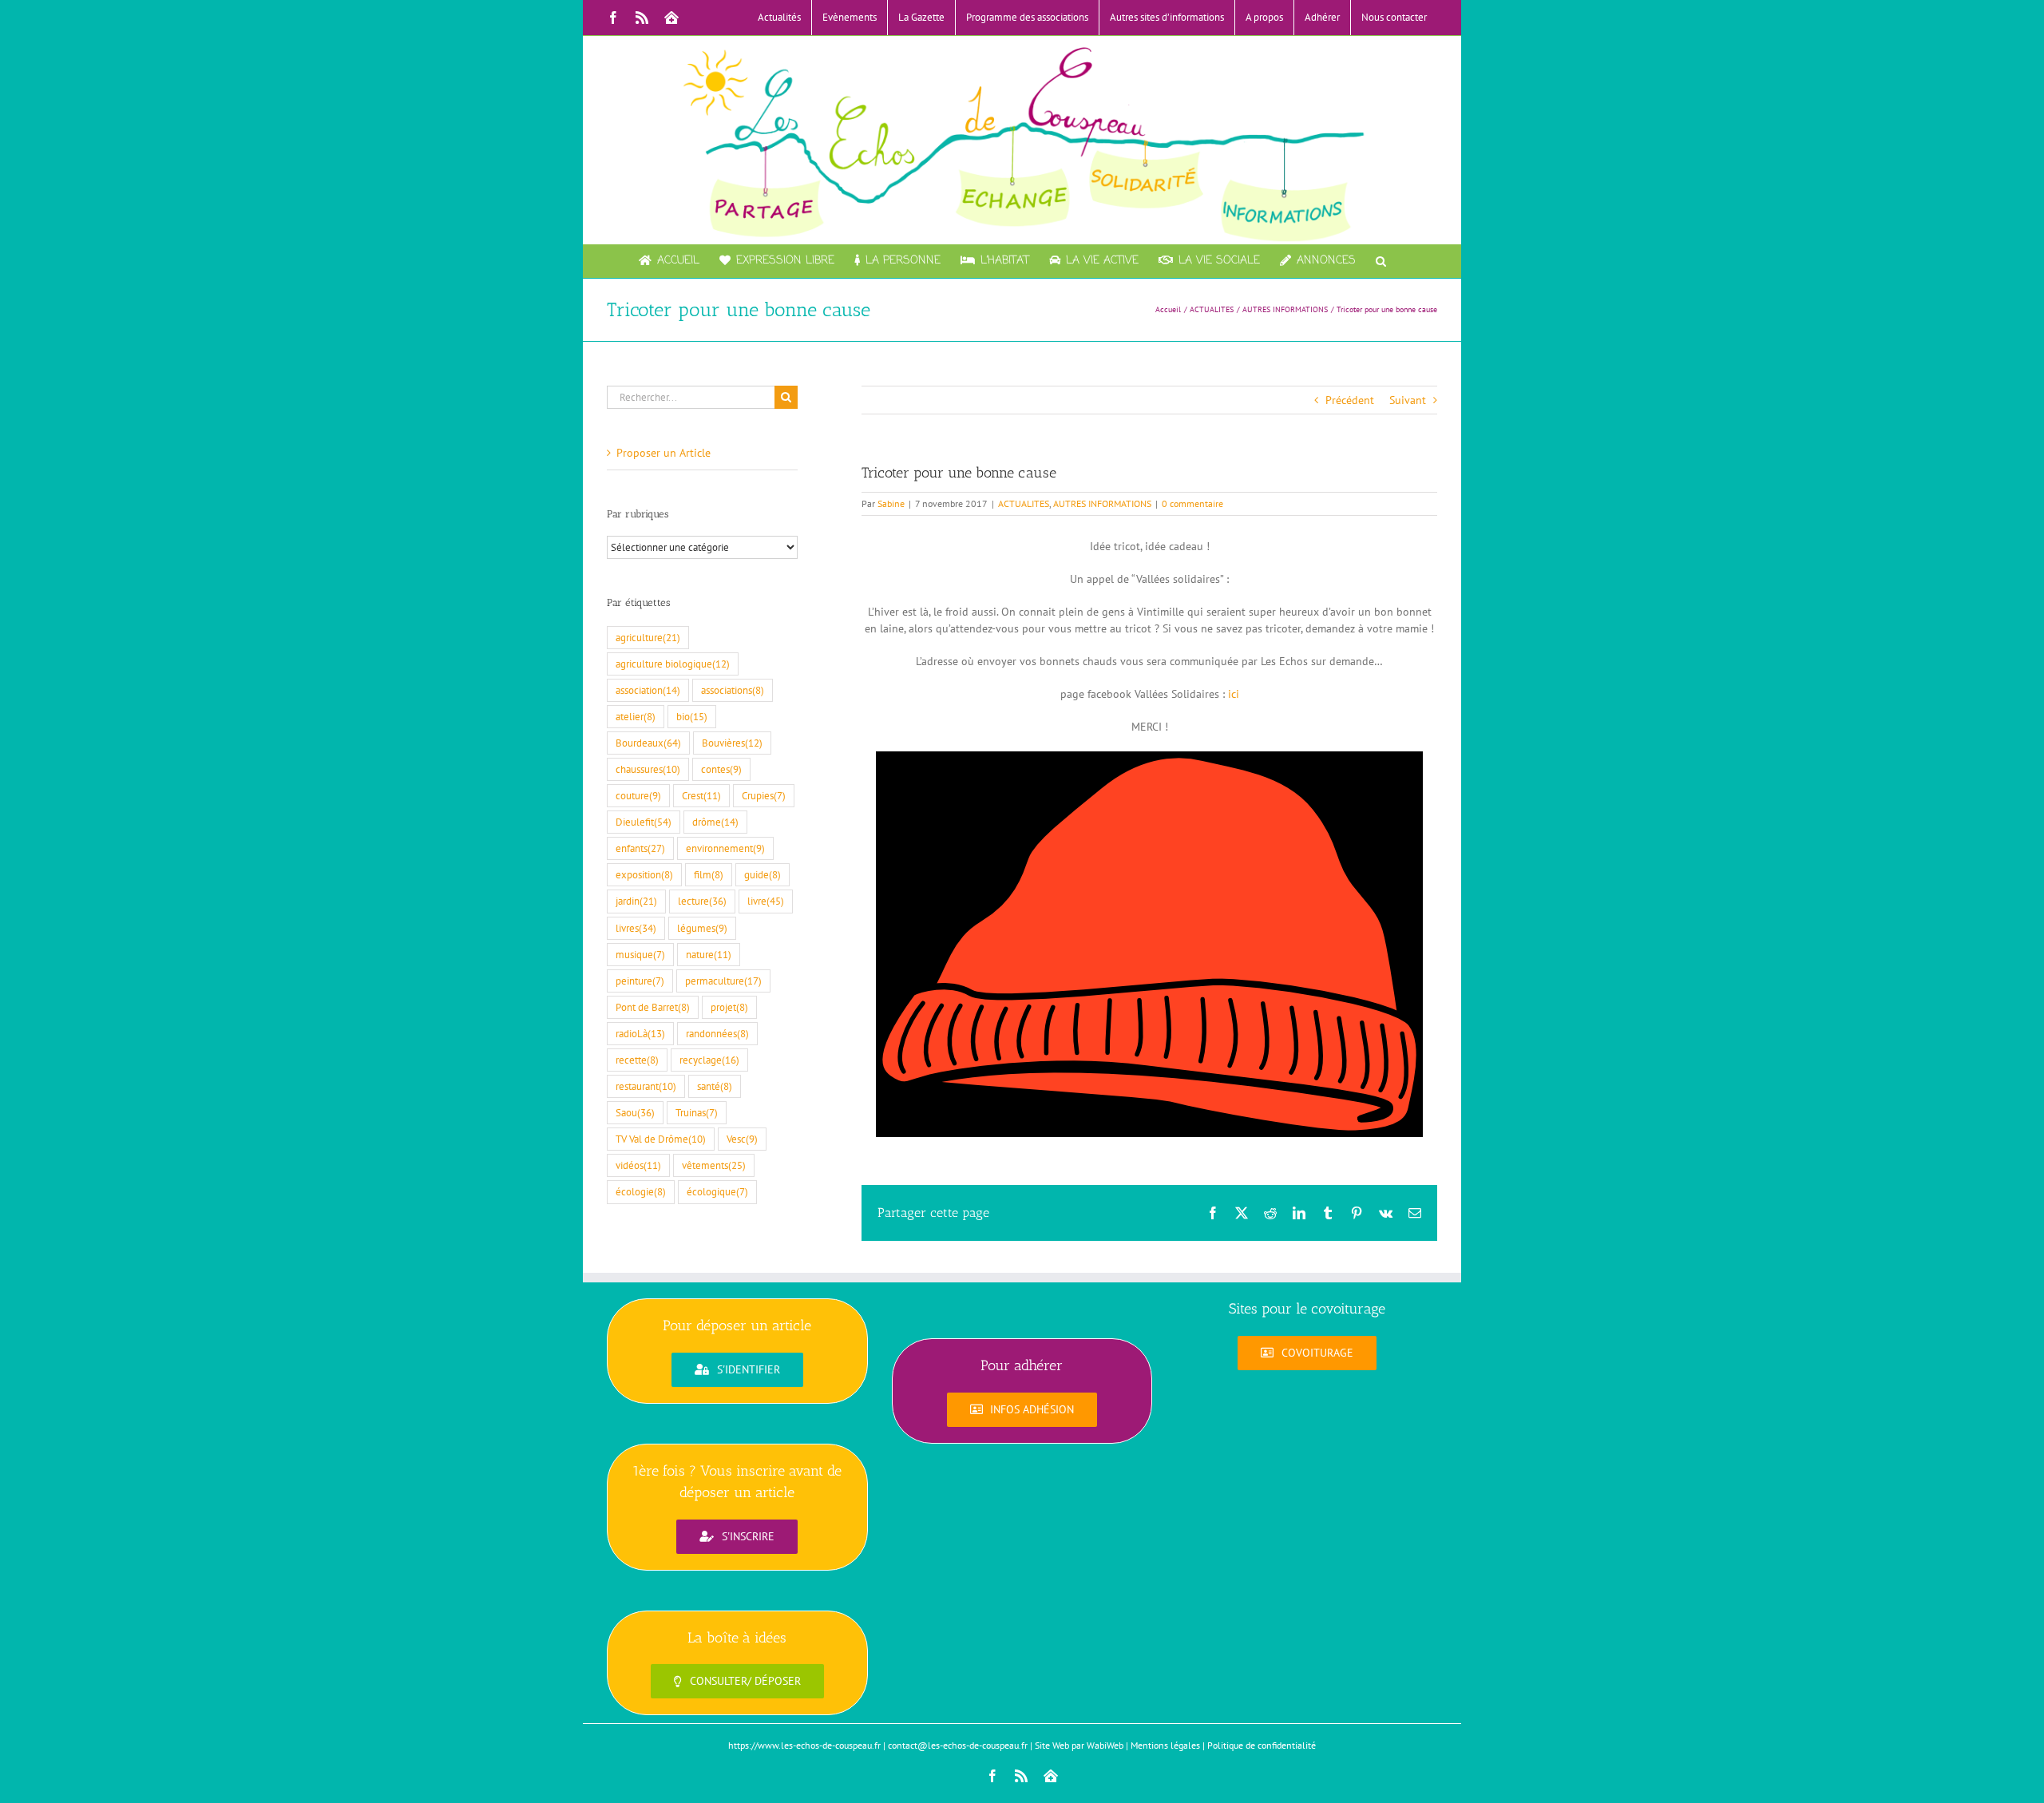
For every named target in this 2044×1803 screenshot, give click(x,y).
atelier (636, 716)
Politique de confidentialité (1262, 1745)
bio (692, 716)
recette (637, 1060)
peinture (640, 981)
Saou (635, 1112)
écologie (641, 1191)
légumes (702, 928)
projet (729, 1007)
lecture (702, 901)
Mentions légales (1165, 1745)
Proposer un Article (664, 453)
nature (709, 954)
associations (733, 690)
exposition (644, 874)
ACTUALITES (1024, 503)
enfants (640, 848)
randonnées (717, 1033)
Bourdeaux (648, 743)
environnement (725, 848)
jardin (636, 901)
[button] (1381, 261)
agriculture (648, 637)
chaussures (648, 769)
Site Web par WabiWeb (1079, 1745)
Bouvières (732, 743)
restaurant (646, 1086)
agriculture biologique (673, 664)
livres (636, 928)
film (709, 874)
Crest (701, 795)
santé (715, 1086)
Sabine (891, 503)
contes (721, 769)
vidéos (638, 1165)
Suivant (1408, 400)
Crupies (764, 795)
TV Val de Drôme (661, 1139)
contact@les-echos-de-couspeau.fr (958, 1745)
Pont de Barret (653, 1007)
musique (640, 954)
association (648, 690)
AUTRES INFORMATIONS (1102, 503)
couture (638, 795)
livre (766, 901)
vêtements (714, 1165)
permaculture (723, 981)
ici (1232, 694)
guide (763, 874)
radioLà (640, 1033)
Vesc (742, 1139)
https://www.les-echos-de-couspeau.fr (804, 1745)
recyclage (709, 1060)
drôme (715, 822)
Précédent (1350, 400)
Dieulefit (644, 822)
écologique (717, 1191)
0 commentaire (1192, 503)
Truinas (697, 1112)
